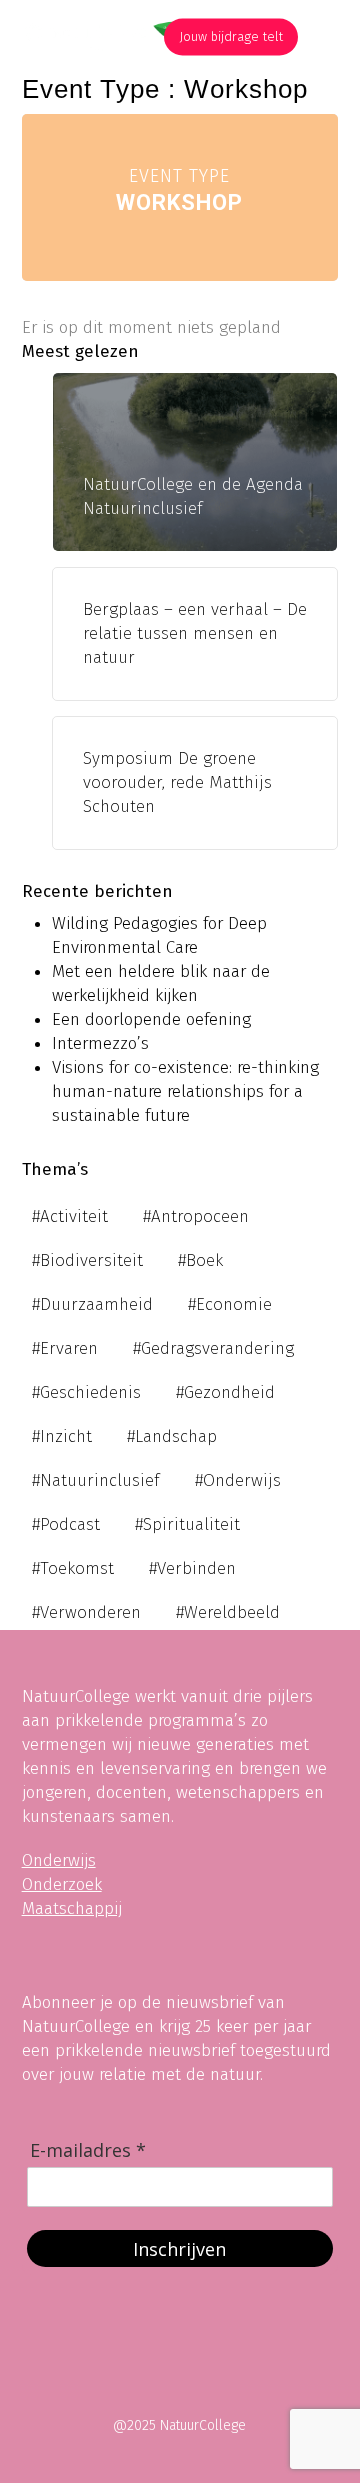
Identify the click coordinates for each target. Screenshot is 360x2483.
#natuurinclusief (96, 1480)
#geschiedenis (86, 1392)
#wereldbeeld (228, 1612)
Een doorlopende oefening (151, 1019)
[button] (327, 37)
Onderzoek (62, 1884)
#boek (200, 1260)
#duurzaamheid (92, 1304)
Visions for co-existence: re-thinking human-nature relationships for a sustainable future (185, 1091)
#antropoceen (196, 1216)
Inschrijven (179, 2249)
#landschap (172, 1436)
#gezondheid (225, 1392)
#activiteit (70, 1216)
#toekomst (73, 1568)
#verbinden (192, 1568)
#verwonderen (86, 1612)
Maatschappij (72, 1908)
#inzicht (62, 1436)
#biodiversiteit (87, 1260)
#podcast (66, 1524)
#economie (230, 1304)
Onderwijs (59, 1860)
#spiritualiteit (187, 1524)
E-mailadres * (88, 2150)
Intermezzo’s (100, 1043)
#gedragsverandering (213, 1348)
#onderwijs (238, 1480)
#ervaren (65, 1348)
